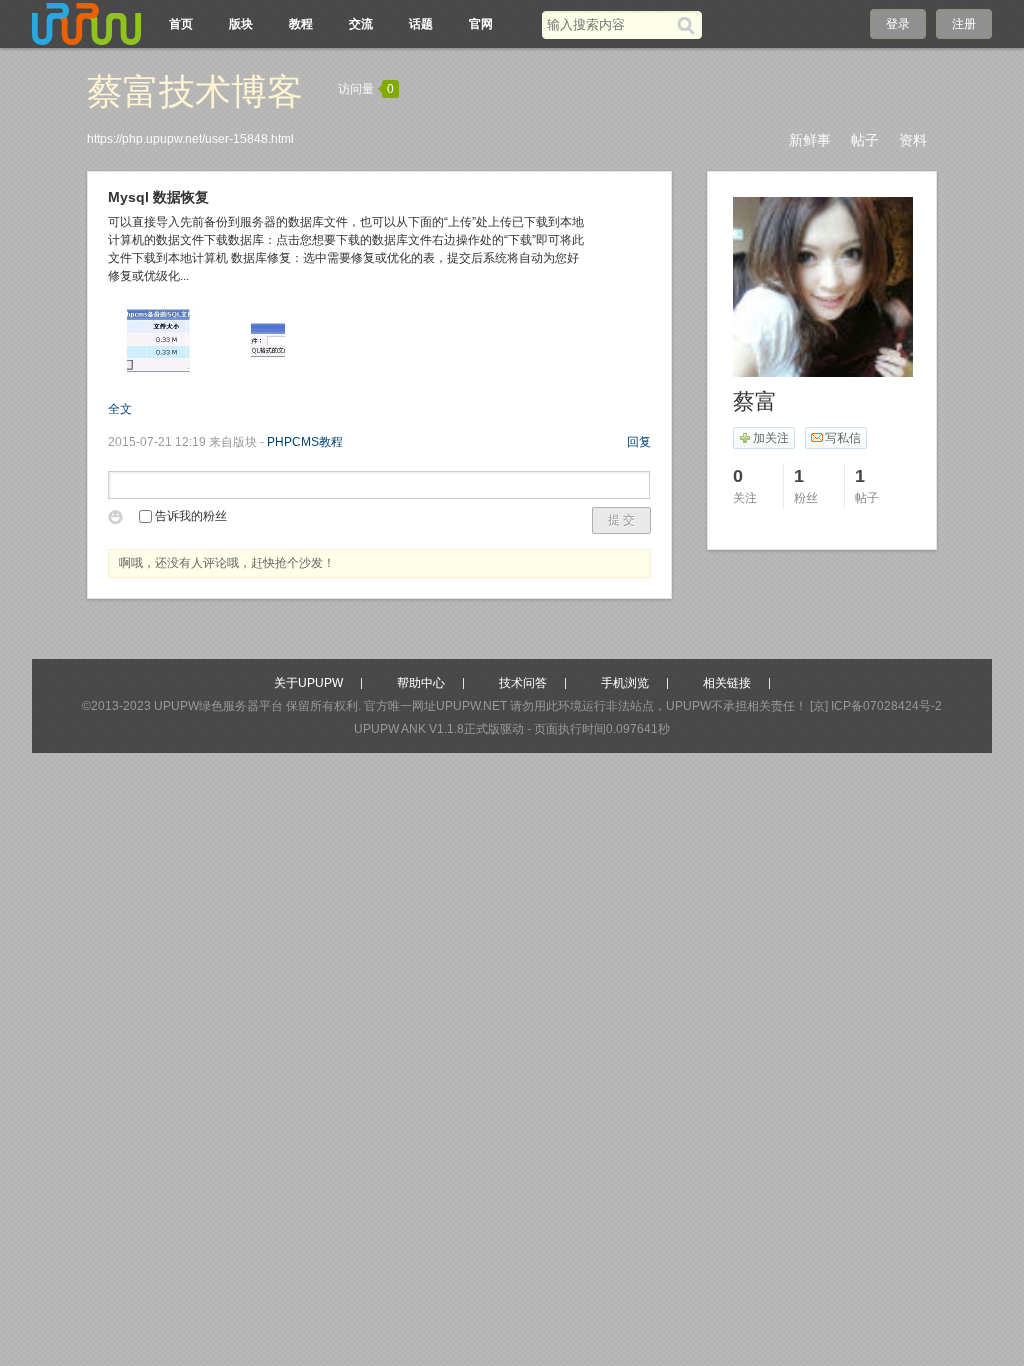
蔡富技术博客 (195, 91)
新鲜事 (810, 140)
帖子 (865, 140)
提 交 (621, 520)
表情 (119, 520)
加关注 (771, 438)
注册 (964, 24)
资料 (913, 140)
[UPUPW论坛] (87, 24)
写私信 (843, 438)
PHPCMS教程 (305, 442)
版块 (241, 24)
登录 (898, 24)
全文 (120, 409)
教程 (301, 24)
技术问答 (523, 683)
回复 (639, 442)
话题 (421, 24)
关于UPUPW (308, 683)
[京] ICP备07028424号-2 (876, 706)
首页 (181, 24)
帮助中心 (421, 683)
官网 (481, 24)
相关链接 (727, 683)
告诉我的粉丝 (191, 516)
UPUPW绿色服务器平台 (218, 706)
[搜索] (689, 25)
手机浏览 (625, 683)
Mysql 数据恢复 (158, 197)
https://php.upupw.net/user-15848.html (190, 139)
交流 (361, 24)
